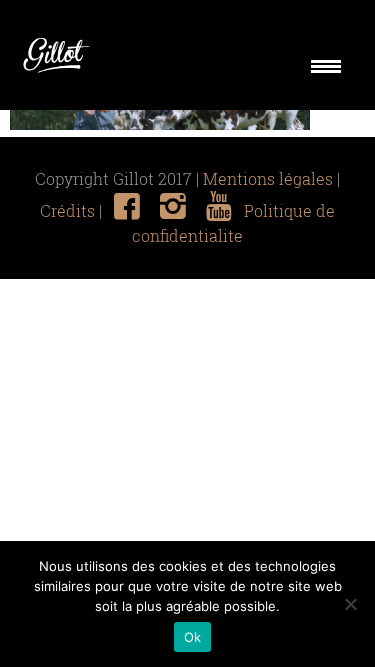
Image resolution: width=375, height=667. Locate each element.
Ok (193, 637)
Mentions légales (268, 179)
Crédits (67, 211)
